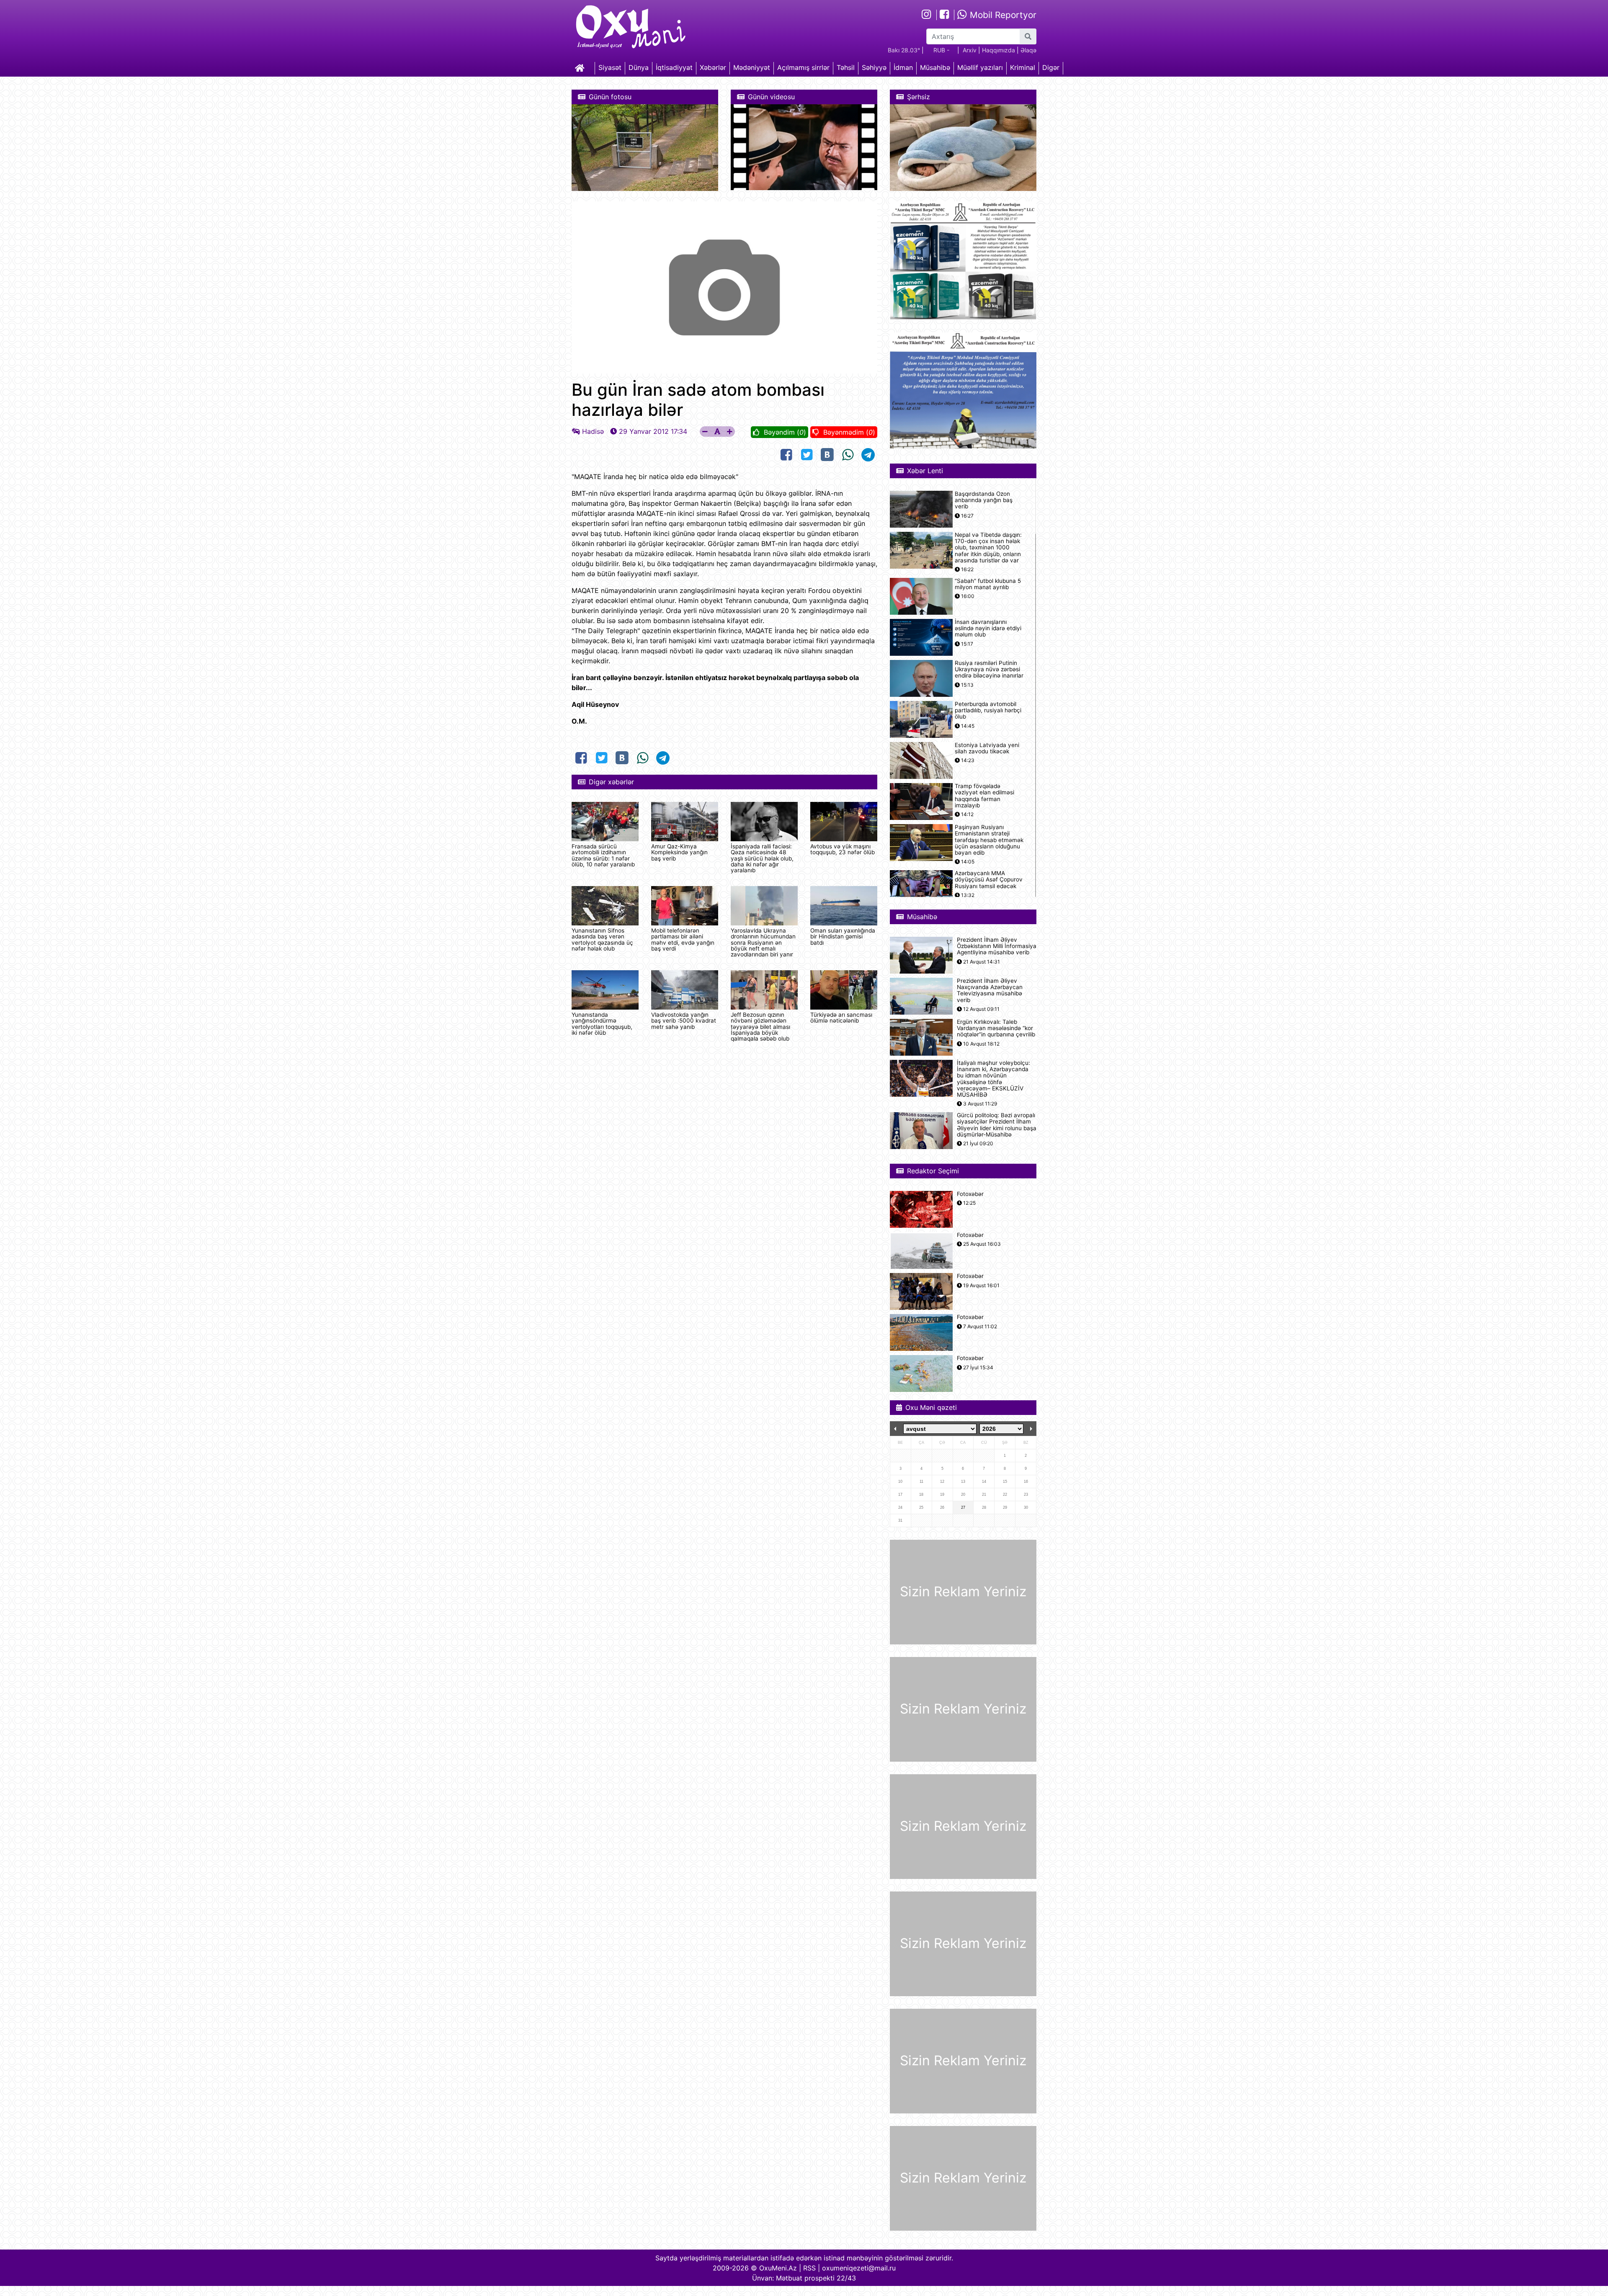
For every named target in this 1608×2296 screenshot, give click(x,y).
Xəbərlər (713, 67)
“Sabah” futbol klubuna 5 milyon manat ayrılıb (988, 584)
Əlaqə (1028, 50)
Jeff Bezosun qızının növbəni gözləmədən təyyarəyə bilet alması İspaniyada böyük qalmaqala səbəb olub (760, 1027)
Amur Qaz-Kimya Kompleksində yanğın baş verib (679, 852)
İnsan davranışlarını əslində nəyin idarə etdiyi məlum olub (988, 628)
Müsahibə (935, 67)
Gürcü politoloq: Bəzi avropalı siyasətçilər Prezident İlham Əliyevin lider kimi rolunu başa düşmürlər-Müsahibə (997, 1125)
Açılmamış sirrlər (803, 67)
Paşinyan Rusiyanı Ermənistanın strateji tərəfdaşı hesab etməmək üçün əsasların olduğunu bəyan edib (989, 840)
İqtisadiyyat (674, 67)
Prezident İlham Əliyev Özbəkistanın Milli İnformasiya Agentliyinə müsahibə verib (997, 946)
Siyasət (610, 67)
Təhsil (846, 67)
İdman (903, 67)
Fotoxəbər (970, 1194)
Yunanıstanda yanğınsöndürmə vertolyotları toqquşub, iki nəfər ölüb (602, 1024)
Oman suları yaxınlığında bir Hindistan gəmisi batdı (843, 937)
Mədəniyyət (752, 67)
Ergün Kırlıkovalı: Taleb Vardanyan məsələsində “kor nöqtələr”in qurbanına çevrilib (996, 1028)
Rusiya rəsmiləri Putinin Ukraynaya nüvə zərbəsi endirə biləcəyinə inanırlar (989, 669)
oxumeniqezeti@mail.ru (859, 2268)
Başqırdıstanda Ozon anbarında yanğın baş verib (984, 500)
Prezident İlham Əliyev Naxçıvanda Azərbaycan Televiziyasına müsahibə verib (990, 991)
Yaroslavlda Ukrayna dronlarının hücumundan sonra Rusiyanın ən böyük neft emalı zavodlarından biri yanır (763, 943)
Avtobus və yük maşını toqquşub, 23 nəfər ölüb (843, 849)
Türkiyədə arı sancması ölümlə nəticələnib (841, 1018)
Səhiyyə (874, 67)
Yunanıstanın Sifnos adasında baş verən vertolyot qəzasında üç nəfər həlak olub (602, 939)
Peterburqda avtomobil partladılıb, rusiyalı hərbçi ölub (988, 710)
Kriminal (1023, 67)
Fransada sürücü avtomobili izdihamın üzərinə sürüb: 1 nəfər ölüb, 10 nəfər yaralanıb (603, 855)
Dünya (639, 67)
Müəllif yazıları (980, 67)
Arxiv (970, 50)
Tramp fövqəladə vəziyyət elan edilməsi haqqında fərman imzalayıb (984, 796)
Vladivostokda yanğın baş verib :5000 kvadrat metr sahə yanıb (684, 1021)
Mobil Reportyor (1002, 15)
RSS (809, 2268)
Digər (1051, 67)
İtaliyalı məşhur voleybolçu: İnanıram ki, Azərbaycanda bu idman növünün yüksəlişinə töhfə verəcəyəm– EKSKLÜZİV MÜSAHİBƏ (993, 1079)
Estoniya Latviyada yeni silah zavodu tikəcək (987, 748)
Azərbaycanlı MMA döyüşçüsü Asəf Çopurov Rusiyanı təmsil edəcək (989, 880)
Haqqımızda (999, 50)
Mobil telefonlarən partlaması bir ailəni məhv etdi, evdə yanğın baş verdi (683, 939)
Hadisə (593, 431)
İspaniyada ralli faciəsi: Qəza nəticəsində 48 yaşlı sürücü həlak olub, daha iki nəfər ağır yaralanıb (762, 858)
